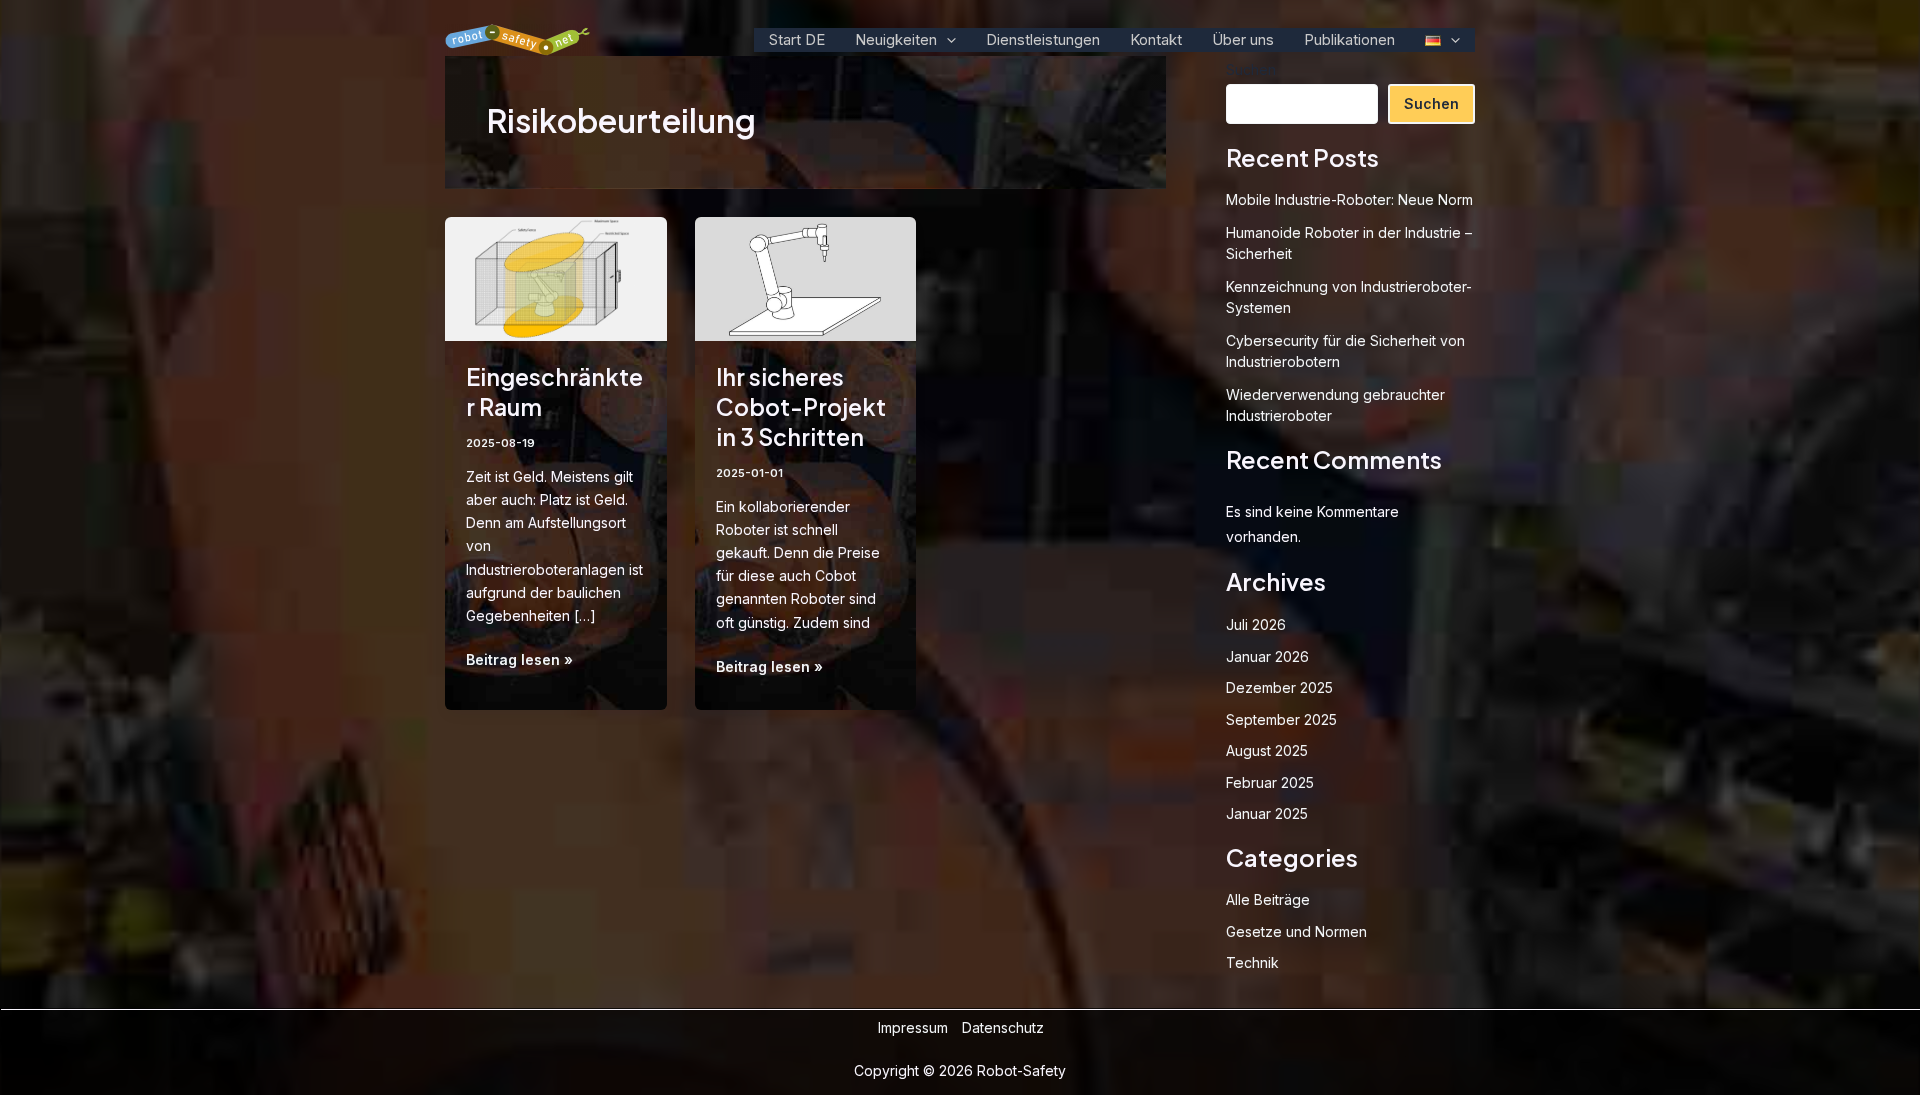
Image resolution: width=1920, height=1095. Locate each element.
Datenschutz (1003, 1027)
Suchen (1431, 103)
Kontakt (1156, 39)
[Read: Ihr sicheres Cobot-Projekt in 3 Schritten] (806, 277)
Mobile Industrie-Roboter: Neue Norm (1349, 199)
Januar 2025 (1267, 813)
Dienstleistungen (1043, 39)
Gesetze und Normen (1296, 931)
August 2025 (1267, 750)
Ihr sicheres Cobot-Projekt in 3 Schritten (801, 406)
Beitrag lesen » (519, 660)
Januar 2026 (1267, 656)
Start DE (797, 39)
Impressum (913, 1027)
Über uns (1243, 39)
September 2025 (1281, 719)
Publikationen (1349, 39)
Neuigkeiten (896, 39)
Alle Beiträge (1268, 899)
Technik (1252, 962)
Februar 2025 (1270, 782)
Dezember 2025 (1279, 687)
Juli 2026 (1256, 624)
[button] (946, 40)
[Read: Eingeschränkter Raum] (556, 277)
